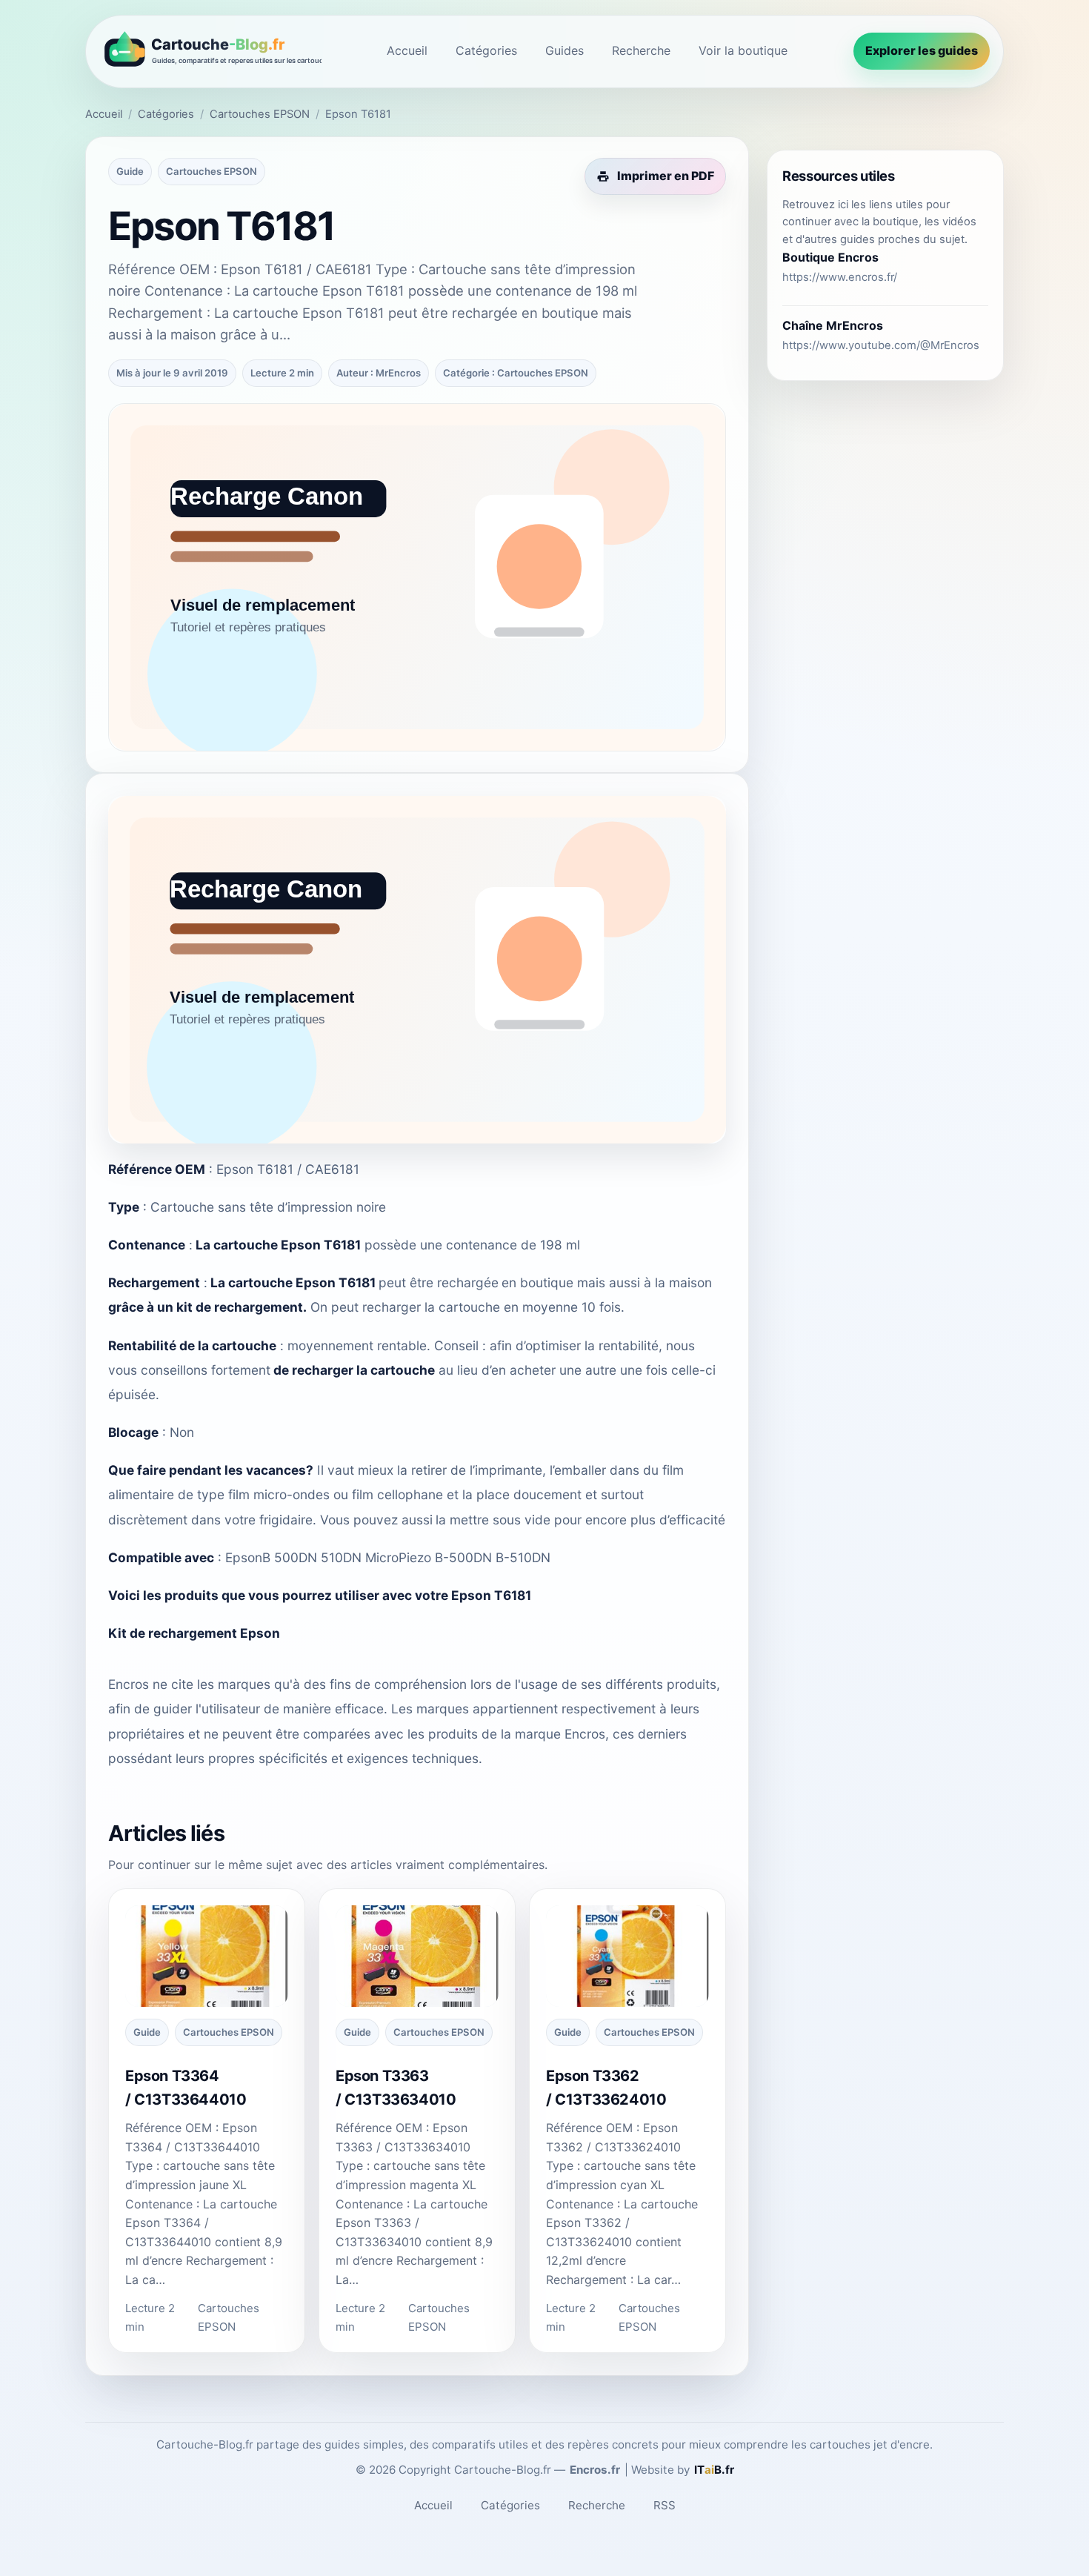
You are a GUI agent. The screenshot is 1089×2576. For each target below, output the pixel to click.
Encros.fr (595, 2470)
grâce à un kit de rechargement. (207, 1307)
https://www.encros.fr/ (840, 277)
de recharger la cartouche (354, 1370)
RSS (665, 2505)
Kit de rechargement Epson (194, 1633)
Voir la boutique (743, 50)
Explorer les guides (922, 50)
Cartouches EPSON (260, 114)
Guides (565, 50)
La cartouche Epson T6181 (278, 1245)
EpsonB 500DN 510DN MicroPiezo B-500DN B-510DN (388, 1557)
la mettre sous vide (493, 1520)
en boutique (537, 1282)
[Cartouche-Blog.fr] (210, 52)
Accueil (407, 50)
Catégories (486, 50)
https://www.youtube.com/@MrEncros (881, 345)
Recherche (641, 50)
